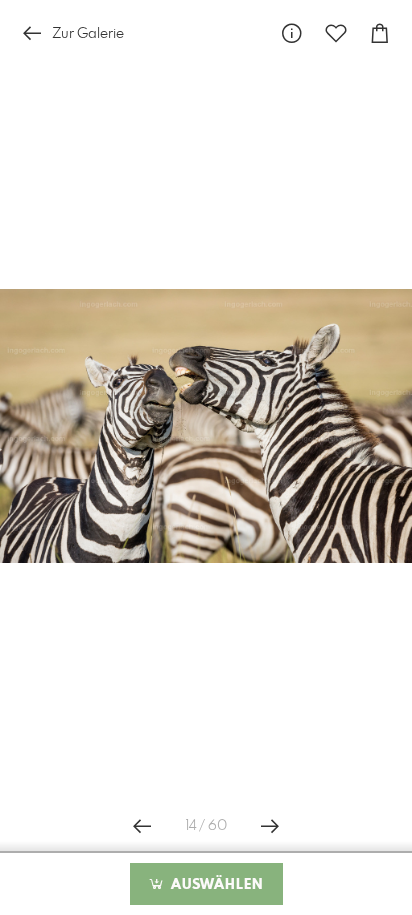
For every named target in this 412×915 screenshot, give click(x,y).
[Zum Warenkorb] (380, 33)
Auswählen (214, 885)
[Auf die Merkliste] (336, 33)
